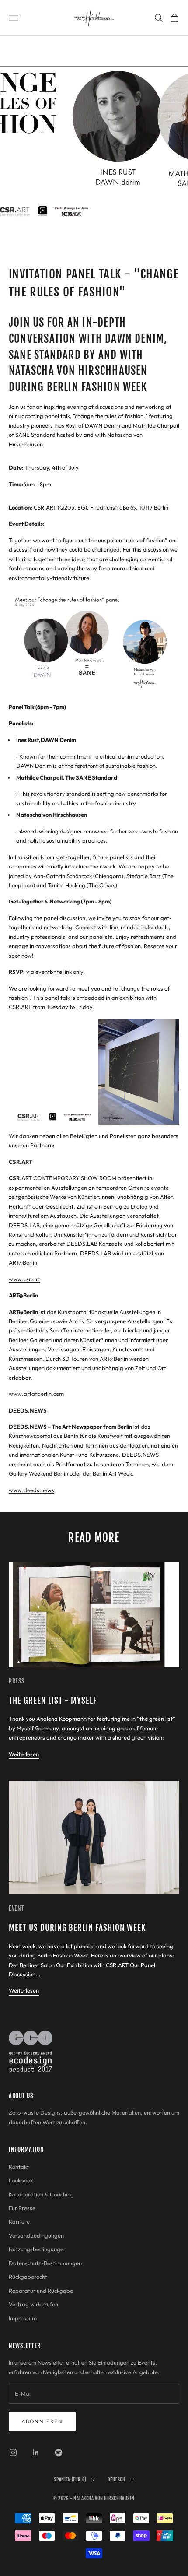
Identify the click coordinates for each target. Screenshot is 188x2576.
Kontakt (19, 2167)
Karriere (19, 2221)
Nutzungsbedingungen (38, 2249)
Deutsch (117, 2480)
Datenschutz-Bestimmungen (45, 2263)
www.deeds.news (31, 1490)
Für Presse (22, 2208)
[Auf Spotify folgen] (59, 2453)
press (17, 1681)
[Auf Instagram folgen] (13, 2453)
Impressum (23, 2318)
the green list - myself (53, 1701)
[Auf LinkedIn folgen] (36, 2453)
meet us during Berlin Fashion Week (77, 1928)
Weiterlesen (24, 1754)
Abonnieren (42, 2421)
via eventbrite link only (55, 972)
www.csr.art (24, 1279)
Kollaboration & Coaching (41, 2194)
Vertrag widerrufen (33, 2304)
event (17, 1908)
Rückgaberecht (28, 2277)
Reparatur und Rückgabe (41, 2291)
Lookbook (21, 2180)
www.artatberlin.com (36, 1394)
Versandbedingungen (36, 2235)
